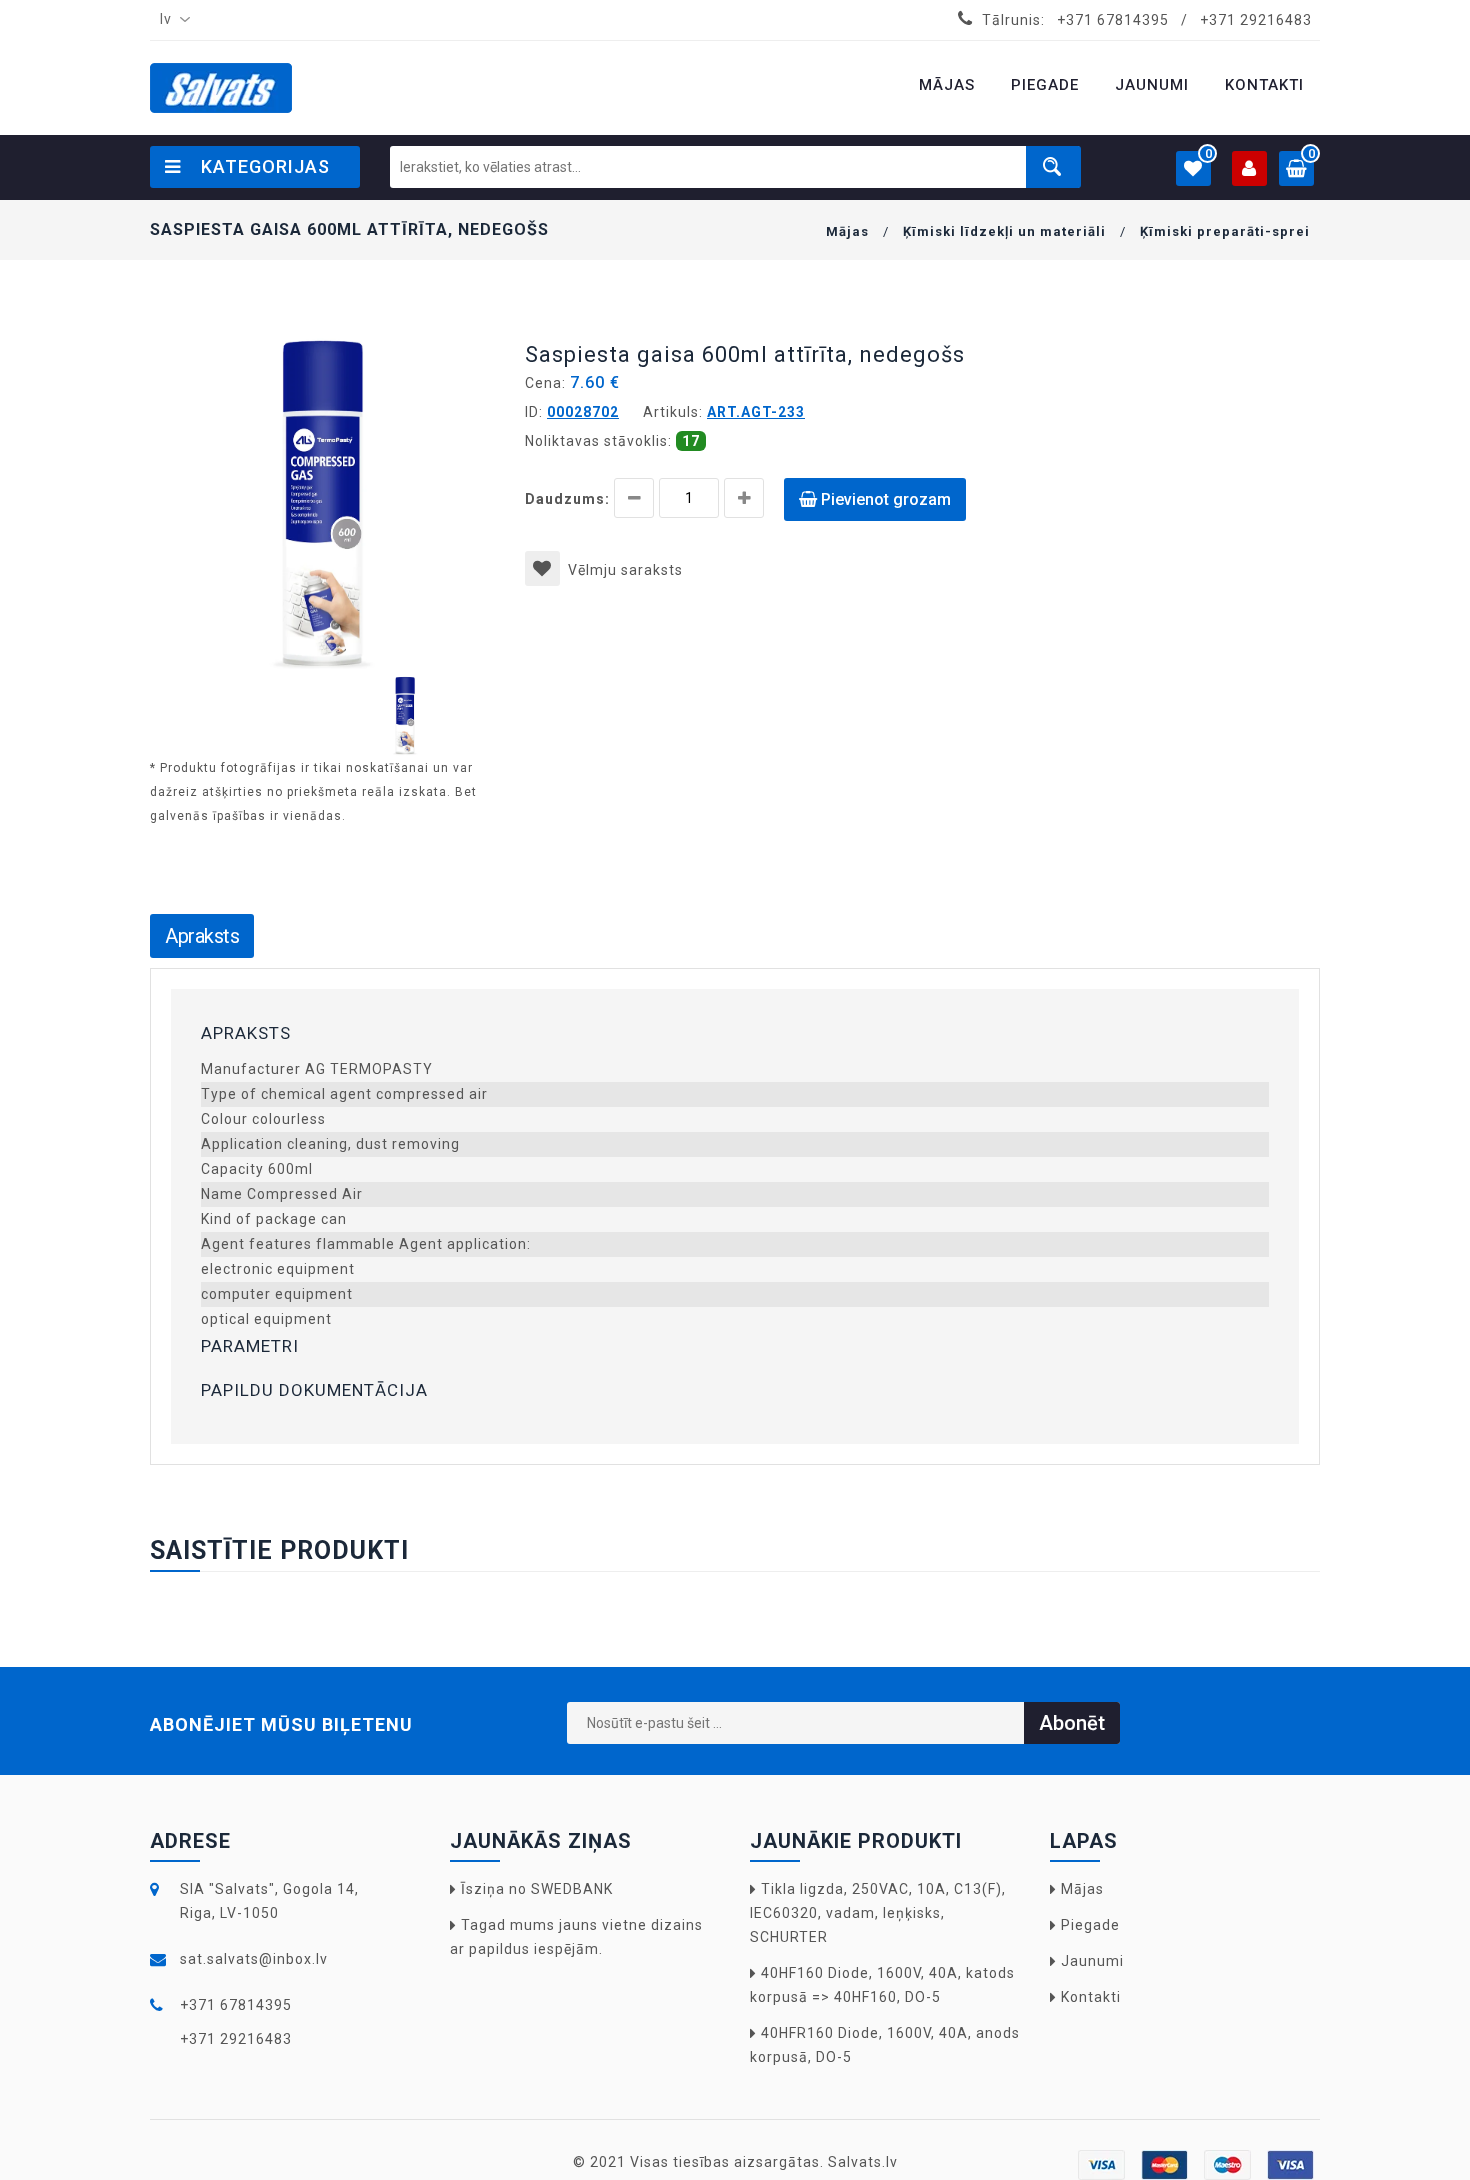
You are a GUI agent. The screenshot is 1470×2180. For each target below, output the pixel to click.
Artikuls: (673, 412)
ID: (534, 412)
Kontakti (1091, 1997)
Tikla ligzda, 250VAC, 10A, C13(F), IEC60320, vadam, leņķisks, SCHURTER (878, 1913)
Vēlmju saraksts (625, 570)
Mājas (847, 231)
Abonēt (1072, 1723)
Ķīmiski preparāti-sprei (1225, 231)
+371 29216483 (1256, 20)
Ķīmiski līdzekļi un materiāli (1004, 231)
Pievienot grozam (884, 499)
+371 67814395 (1113, 20)
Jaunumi (1092, 1961)
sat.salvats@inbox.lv (254, 1959)
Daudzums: (567, 499)
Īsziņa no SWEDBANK (537, 1889)
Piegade (1090, 1925)
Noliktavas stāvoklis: (598, 441)
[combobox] (171, 20)
